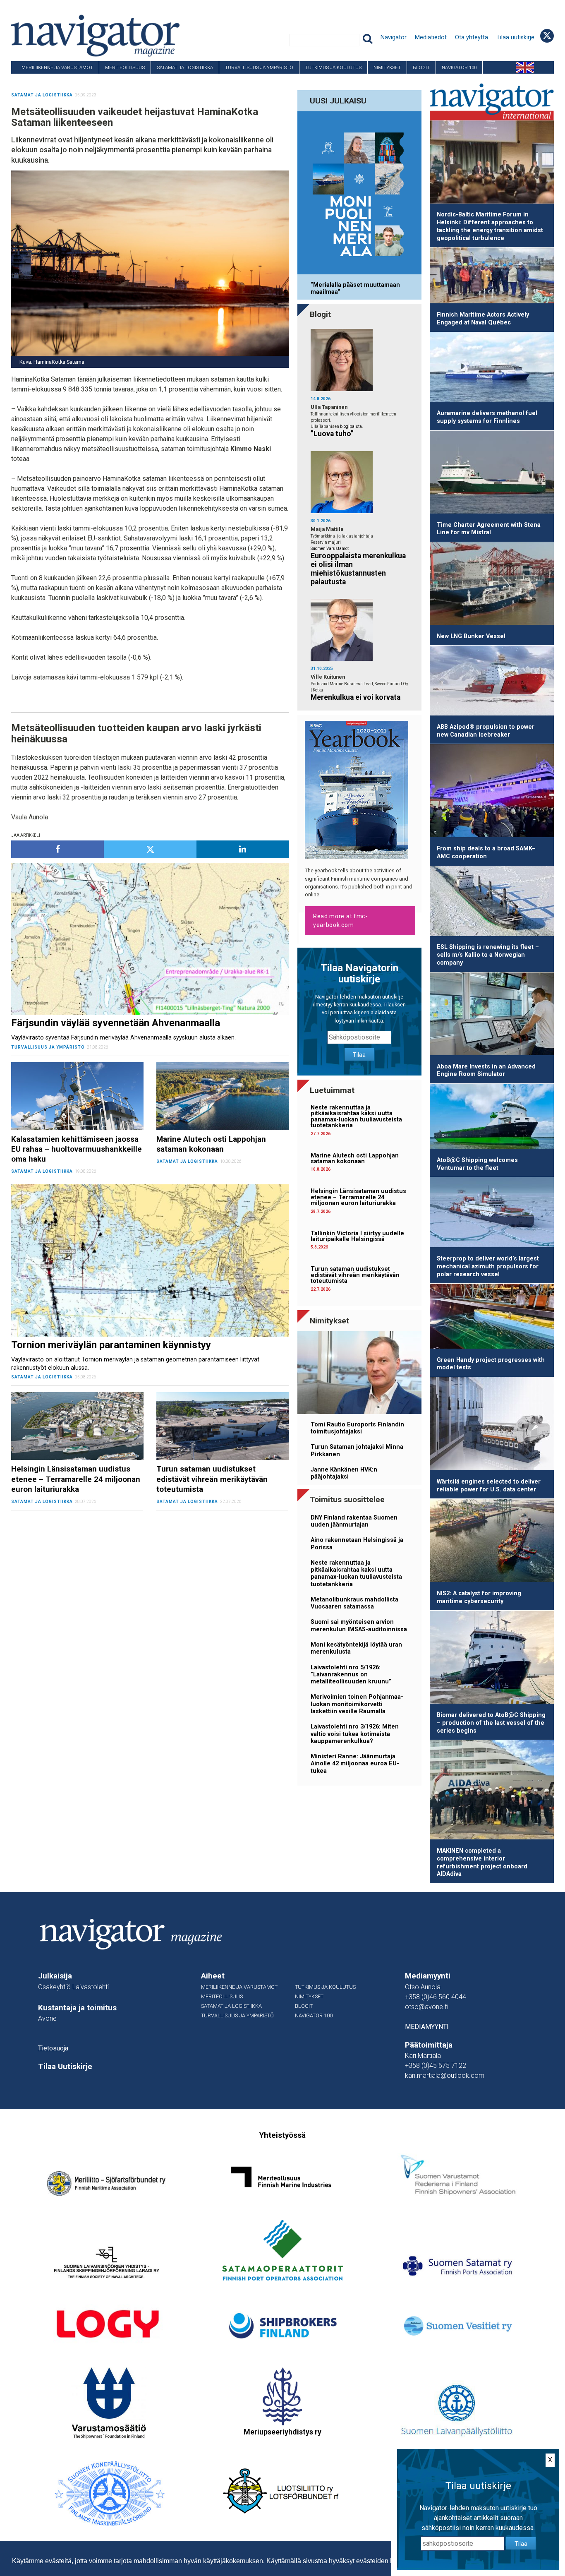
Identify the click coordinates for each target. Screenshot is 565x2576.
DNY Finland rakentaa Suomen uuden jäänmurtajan (354, 1521)
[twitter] (150, 849)
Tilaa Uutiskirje (65, 2067)
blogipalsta (351, 426)
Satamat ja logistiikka (185, 67)
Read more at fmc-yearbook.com (340, 921)
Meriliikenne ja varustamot (57, 67)
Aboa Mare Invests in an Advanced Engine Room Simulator (486, 1071)
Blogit (421, 67)
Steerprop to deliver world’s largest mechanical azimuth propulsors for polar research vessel (488, 1266)
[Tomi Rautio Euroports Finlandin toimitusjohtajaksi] (359, 1374)
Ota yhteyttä (472, 37)
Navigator (394, 37)
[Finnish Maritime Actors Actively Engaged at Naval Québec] (492, 277)
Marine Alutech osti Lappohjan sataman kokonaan (355, 1158)
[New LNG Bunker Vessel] (492, 585)
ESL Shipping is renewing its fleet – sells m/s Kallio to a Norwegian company (488, 955)
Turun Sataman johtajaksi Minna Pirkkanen (357, 1450)
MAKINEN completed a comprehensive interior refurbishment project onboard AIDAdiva (482, 1862)
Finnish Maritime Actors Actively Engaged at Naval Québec (483, 319)
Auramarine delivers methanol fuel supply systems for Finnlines (487, 417)
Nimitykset (387, 67)
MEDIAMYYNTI (427, 2027)
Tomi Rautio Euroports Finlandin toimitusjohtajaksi (357, 1428)
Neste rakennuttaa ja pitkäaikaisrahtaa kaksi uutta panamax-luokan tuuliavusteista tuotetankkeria (356, 1116)
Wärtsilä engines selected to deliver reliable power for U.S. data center (489, 1486)
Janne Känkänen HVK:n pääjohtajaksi (344, 1473)
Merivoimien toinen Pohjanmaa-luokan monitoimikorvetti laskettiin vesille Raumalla (357, 1704)
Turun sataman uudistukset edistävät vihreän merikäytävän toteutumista (355, 1275)
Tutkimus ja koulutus (333, 67)
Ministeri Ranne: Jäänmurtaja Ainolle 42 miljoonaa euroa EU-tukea (355, 1764)
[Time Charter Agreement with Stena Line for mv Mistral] (492, 474)
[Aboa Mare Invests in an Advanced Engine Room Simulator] (492, 1015)
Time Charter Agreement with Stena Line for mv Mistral (489, 529)
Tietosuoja (53, 2048)
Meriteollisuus (125, 67)
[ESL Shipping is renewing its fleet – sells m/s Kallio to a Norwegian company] (492, 903)
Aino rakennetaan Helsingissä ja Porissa (357, 1544)
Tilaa (359, 1055)
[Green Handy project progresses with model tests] (492, 1318)
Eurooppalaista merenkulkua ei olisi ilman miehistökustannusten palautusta (358, 569)
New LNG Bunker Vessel (471, 636)
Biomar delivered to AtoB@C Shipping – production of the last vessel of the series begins (491, 1723)
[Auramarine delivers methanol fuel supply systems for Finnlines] (492, 369)
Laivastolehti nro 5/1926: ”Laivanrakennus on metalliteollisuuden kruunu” (351, 1675)
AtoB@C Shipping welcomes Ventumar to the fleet (477, 1164)
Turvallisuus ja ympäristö (259, 67)
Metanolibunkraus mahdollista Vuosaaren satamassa (354, 1603)
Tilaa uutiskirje (515, 37)
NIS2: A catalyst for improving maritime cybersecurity (479, 1597)
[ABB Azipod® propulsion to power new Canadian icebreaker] (492, 682)
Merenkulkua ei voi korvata (356, 697)
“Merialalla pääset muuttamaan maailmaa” (355, 288)
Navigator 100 (459, 67)
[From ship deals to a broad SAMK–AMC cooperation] (492, 792)
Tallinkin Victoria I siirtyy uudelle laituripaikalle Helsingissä (357, 1236)
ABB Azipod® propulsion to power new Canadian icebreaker (486, 731)
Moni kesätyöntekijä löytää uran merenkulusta (356, 1648)
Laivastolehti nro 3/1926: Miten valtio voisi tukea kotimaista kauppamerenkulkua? (355, 1734)
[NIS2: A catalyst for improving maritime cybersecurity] (492, 1542)
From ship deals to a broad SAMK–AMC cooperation (486, 852)
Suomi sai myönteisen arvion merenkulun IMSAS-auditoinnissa (359, 1625)
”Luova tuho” (332, 434)
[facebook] (57, 849)
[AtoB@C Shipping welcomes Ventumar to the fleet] (492, 1118)
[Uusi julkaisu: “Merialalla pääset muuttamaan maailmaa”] (359, 194)
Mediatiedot (431, 37)
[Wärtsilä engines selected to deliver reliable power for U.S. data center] (492, 1425)
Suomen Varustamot (330, 549)
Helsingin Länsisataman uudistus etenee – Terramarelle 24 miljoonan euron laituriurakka (358, 1197)
